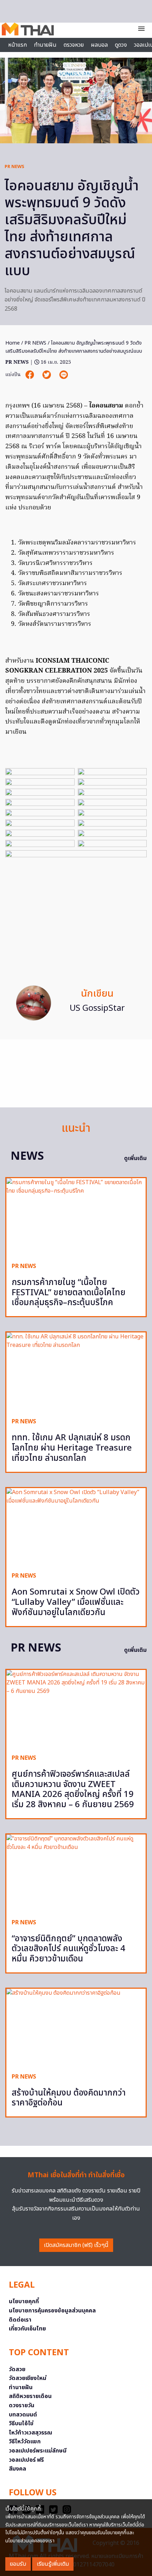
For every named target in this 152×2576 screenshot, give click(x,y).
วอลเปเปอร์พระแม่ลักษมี (38, 2451)
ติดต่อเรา (20, 2320)
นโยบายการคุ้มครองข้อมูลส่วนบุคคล (52, 2311)
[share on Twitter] (47, 375)
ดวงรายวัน (22, 2405)
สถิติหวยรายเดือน (30, 2396)
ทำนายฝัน (45, 45)
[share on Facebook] (30, 375)
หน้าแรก (17, 45)
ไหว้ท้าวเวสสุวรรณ (31, 2433)
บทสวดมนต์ (23, 2415)
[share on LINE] (64, 375)
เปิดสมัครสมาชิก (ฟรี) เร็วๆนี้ (76, 2245)
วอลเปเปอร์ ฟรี (26, 2460)
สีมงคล (17, 2469)
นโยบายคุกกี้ (24, 2301)
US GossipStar (97, 1008)
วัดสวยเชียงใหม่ (28, 2378)
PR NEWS (14, 167)
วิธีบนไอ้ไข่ (21, 2424)
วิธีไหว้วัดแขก (25, 2442)
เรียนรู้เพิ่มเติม (53, 2564)
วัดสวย (17, 2369)
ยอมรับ (18, 2564)
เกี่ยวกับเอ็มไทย (27, 2329)
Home (13, 343)
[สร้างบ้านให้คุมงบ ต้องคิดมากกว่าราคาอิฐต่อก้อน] (76, 2028)
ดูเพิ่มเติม (135, 1158)
